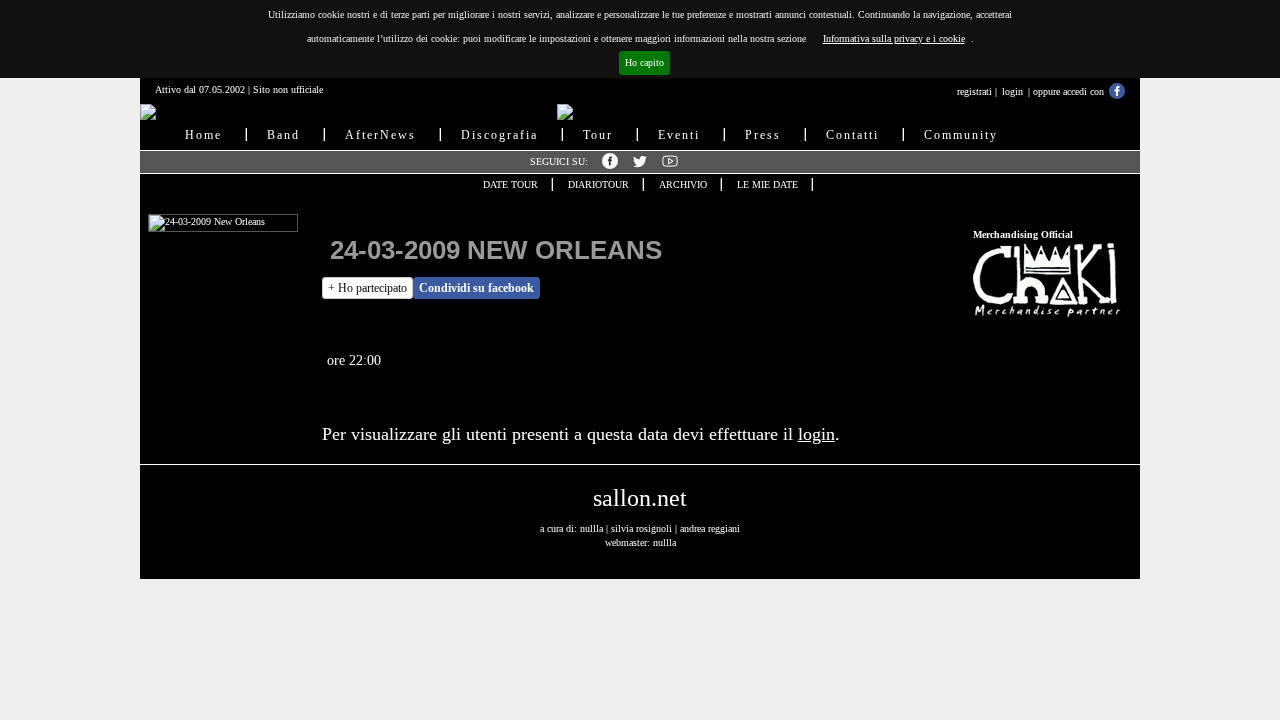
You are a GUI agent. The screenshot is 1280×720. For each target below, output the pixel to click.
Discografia (499, 135)
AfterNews (380, 135)
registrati (974, 91)
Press (763, 135)
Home (203, 135)
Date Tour (510, 184)
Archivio (683, 184)
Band (283, 135)
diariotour (598, 184)
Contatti (852, 135)
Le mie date (767, 184)
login (1012, 91)
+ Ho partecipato (367, 288)
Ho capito (644, 62)
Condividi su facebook (476, 288)
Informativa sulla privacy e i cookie (894, 38)
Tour (598, 135)
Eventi (679, 135)
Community (961, 135)
